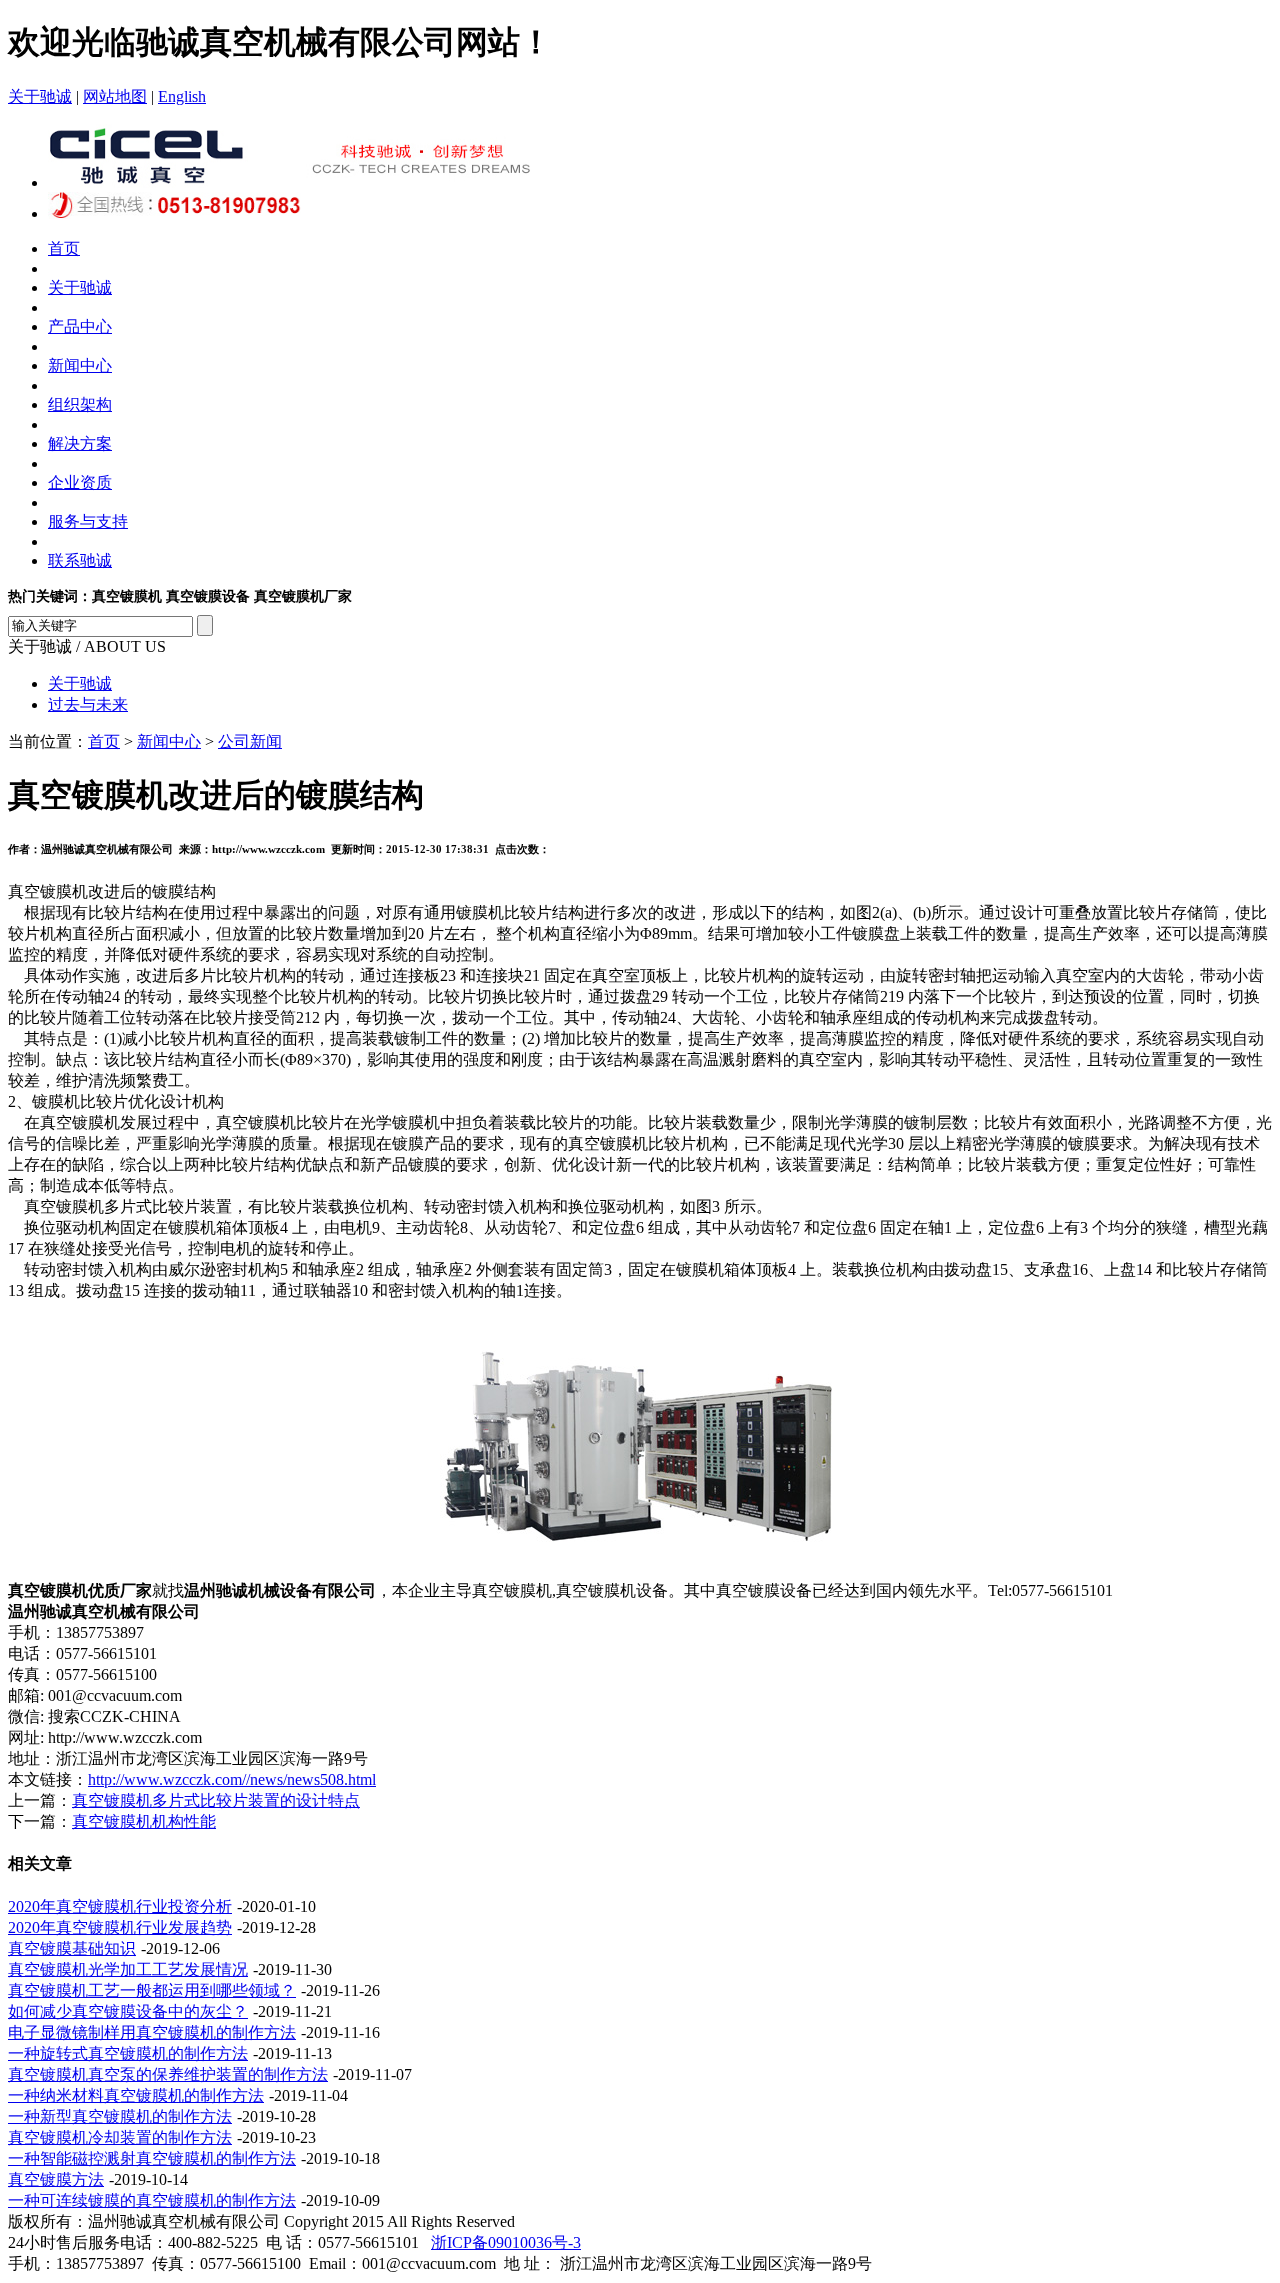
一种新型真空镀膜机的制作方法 (120, 2116)
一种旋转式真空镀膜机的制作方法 (128, 2053)
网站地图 (115, 96)
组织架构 (80, 404)
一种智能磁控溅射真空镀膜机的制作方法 (152, 2158)
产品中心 (80, 326)
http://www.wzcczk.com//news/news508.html (232, 1779)
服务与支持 (88, 521)
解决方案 (80, 443)
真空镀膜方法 (56, 2179)
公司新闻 (250, 741)
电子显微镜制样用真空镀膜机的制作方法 (152, 2032)
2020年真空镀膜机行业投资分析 (120, 1906)
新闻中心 (80, 365)
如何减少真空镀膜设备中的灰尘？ (128, 2011)
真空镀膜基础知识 (72, 1948)
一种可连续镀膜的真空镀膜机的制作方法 (152, 2200)
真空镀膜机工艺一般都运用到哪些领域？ (152, 1990)
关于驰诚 (40, 96)
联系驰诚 (80, 560)
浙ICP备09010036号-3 (506, 2242)
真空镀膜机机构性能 (144, 1821)
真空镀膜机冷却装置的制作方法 (120, 2137)
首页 (64, 248)
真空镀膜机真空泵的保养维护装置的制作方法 (168, 2074)
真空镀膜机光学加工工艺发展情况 (128, 1969)
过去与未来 (88, 704)
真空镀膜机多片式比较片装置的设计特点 (216, 1800)
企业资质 (80, 482)
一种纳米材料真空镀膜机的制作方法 (136, 2095)
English (182, 96)
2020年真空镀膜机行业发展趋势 (120, 1927)
